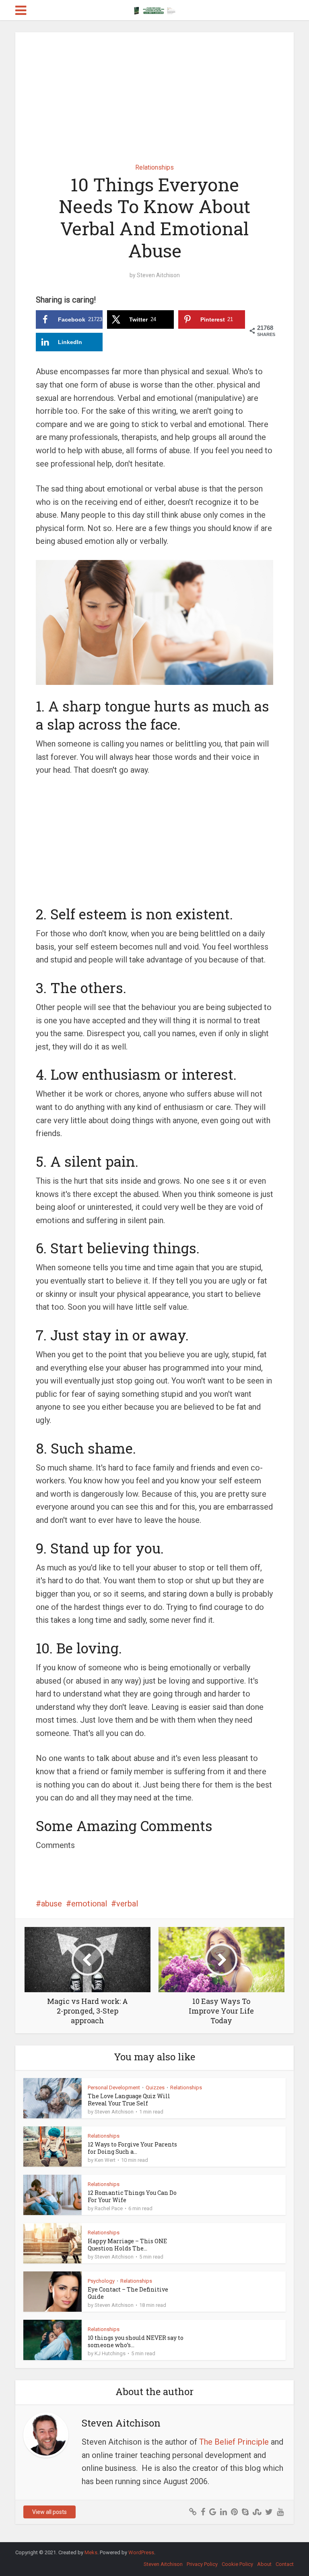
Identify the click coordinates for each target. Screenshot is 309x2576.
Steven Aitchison (158, 275)
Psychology (101, 2281)
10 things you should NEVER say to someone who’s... (136, 2341)
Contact (285, 2564)
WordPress (141, 2552)
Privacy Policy (202, 2564)
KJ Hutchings (110, 2353)
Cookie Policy (237, 2564)
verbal (127, 1904)
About (264, 2564)
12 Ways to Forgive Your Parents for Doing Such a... (132, 2148)
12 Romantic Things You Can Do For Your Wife (132, 2196)
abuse (51, 1904)
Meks (91, 2552)
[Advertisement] (155, 92)
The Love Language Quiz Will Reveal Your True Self (129, 2100)
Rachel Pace (109, 2208)
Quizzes (155, 2088)
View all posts (49, 2512)
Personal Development (114, 2088)
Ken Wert (105, 2160)
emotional (89, 1904)
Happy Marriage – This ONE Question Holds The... (127, 2245)
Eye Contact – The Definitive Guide (128, 2293)
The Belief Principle (234, 2442)
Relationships (154, 167)
